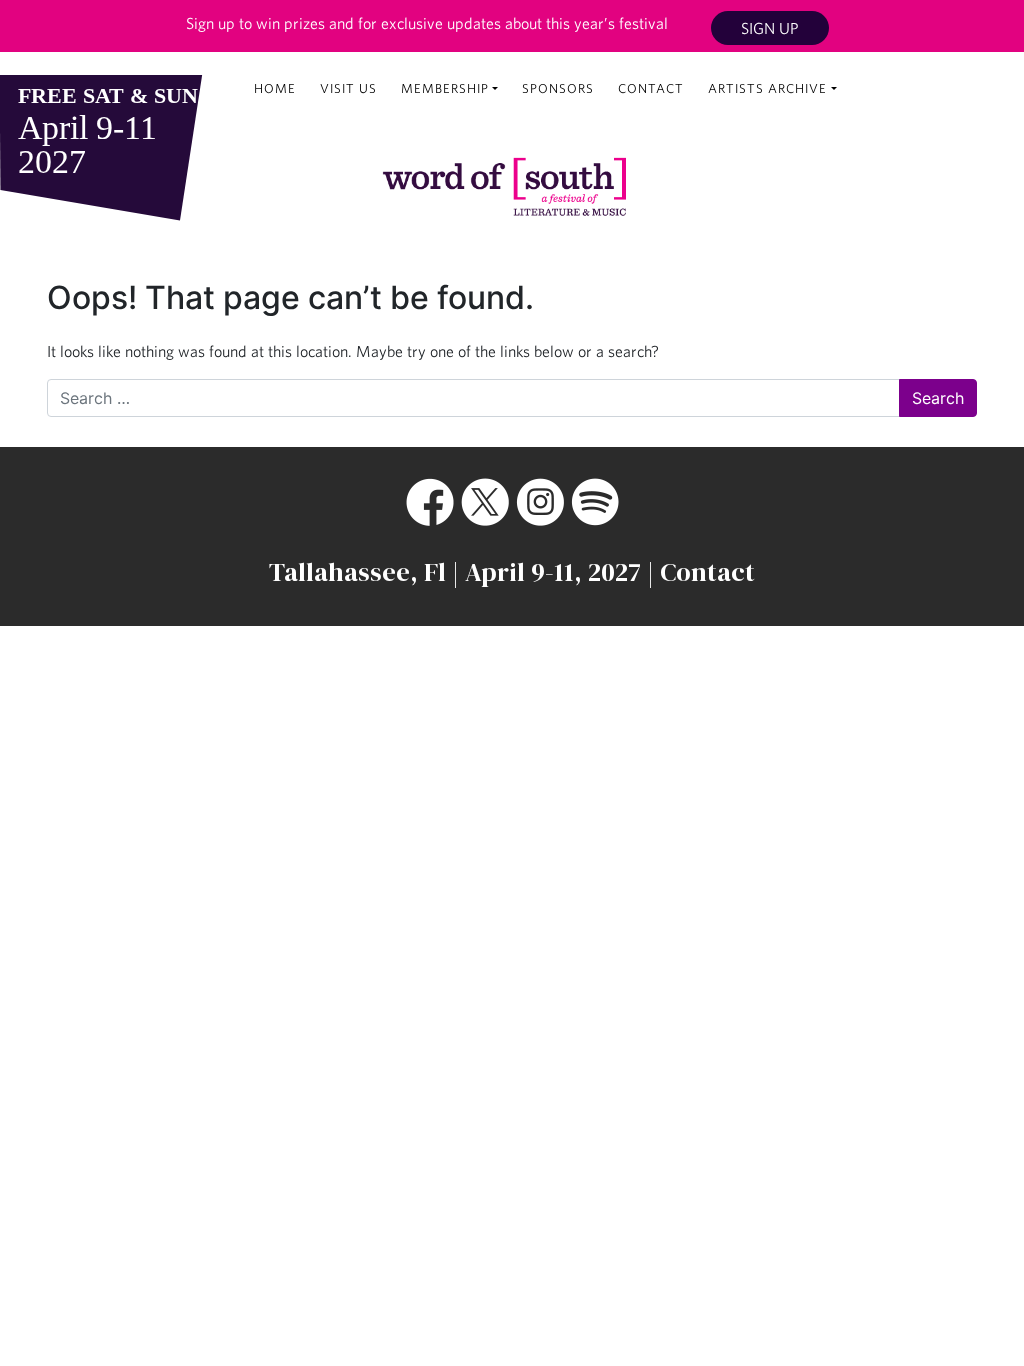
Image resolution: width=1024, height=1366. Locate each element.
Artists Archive (767, 88)
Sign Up (770, 28)
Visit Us (348, 88)
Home (275, 88)
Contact (651, 88)
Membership (445, 88)
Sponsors (558, 88)
